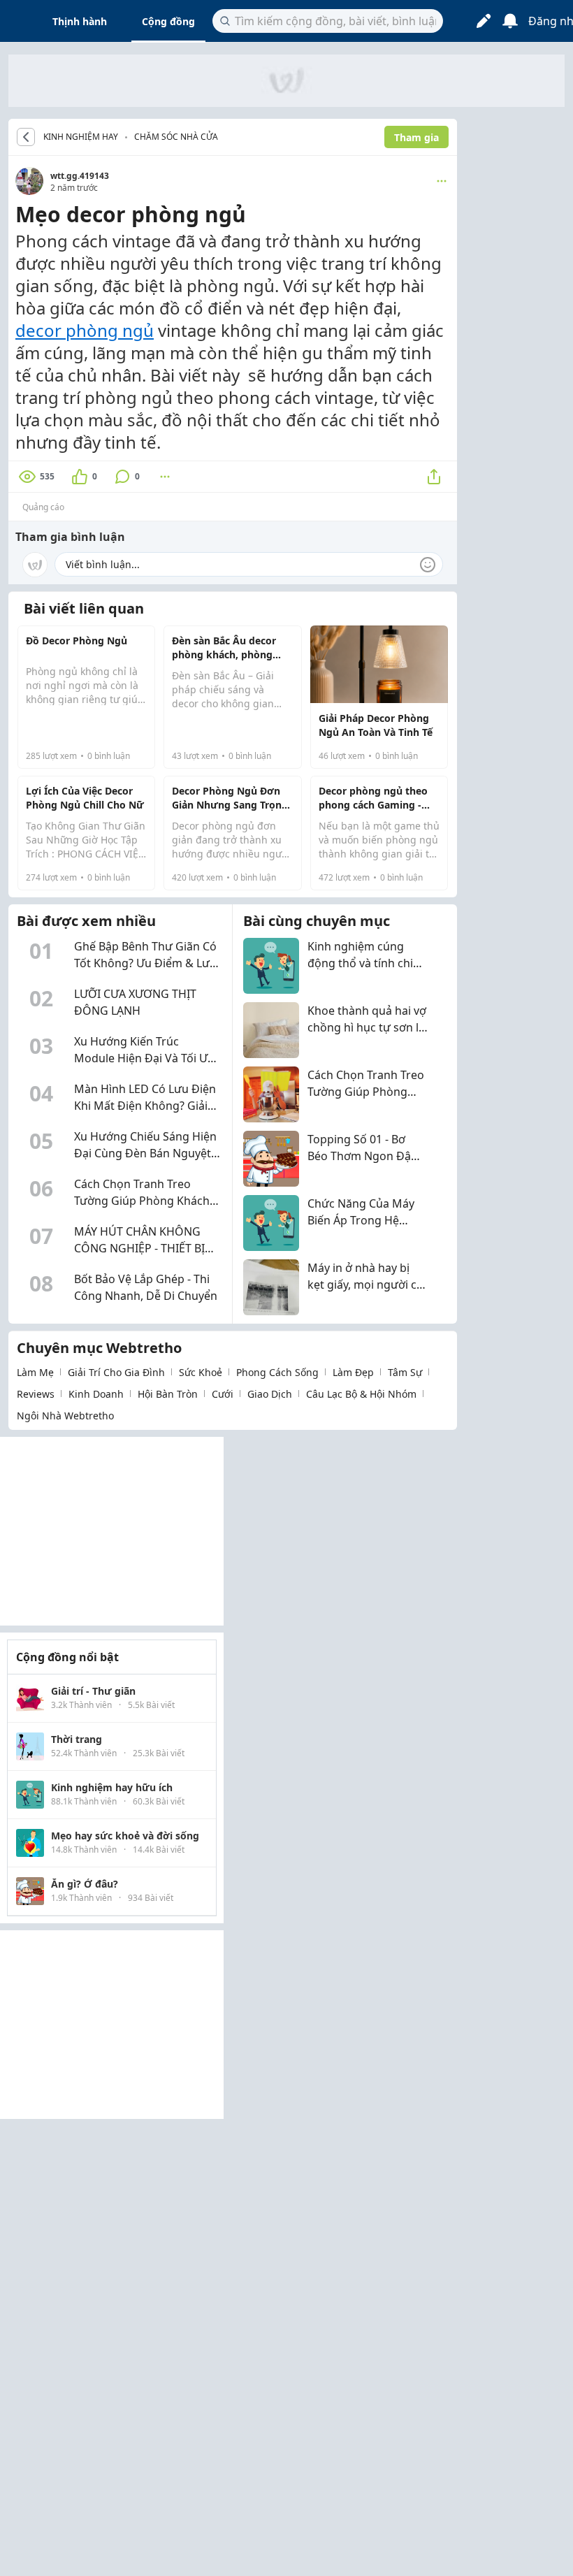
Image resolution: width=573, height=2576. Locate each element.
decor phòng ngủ (85, 330)
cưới (223, 1394)
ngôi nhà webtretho (65, 1416)
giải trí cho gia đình (116, 1372)
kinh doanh (96, 1394)
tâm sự (405, 1372)
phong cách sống (277, 1372)
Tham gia (416, 137)
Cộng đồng (168, 21)
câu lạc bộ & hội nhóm (361, 1394)
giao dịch (270, 1394)
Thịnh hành (80, 21)
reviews (36, 1394)
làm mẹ (35, 1372)
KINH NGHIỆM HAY (81, 137)
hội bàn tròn (168, 1394)
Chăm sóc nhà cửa (176, 137)
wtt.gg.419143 (80, 176)
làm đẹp (353, 1372)
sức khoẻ (201, 1372)
